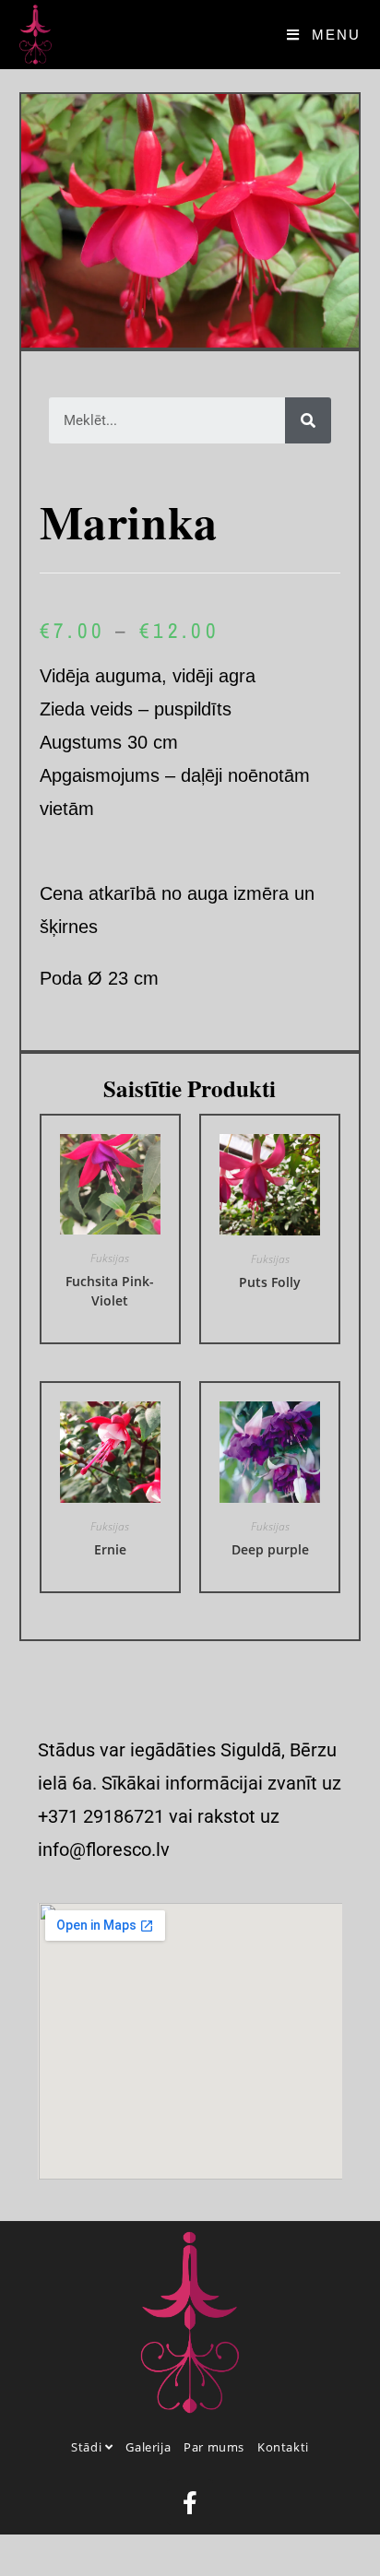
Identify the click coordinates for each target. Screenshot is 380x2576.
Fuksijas (110, 1258)
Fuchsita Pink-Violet (110, 1291)
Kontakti (283, 2447)
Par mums (214, 2447)
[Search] (308, 420)
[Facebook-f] (190, 2502)
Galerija (148, 2447)
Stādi (88, 2447)
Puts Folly (270, 1282)
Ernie (110, 1549)
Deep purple (270, 1549)
